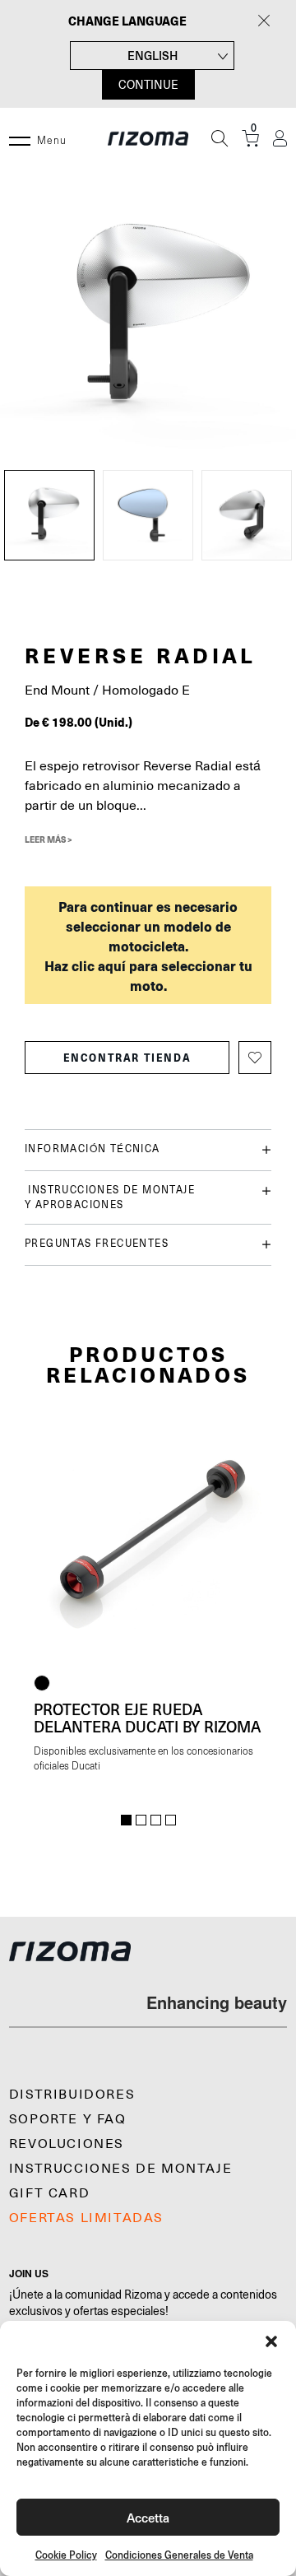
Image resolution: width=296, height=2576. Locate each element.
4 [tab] (171, 1820)
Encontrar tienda (127, 1058)
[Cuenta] (280, 139)
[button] (271, 2341)
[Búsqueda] (220, 138)
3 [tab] (156, 1820)
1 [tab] (126, 1820)
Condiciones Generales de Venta (179, 2555)
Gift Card (49, 2193)
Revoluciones (67, 2144)
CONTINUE (148, 85)
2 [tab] (141, 1820)
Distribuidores (72, 2095)
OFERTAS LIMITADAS (86, 2218)
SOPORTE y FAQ (68, 2119)
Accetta (148, 2517)
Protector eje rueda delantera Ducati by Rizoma (147, 1718)
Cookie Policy (66, 2555)
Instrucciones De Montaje (120, 2169)
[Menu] (20, 138)
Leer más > (49, 839)
